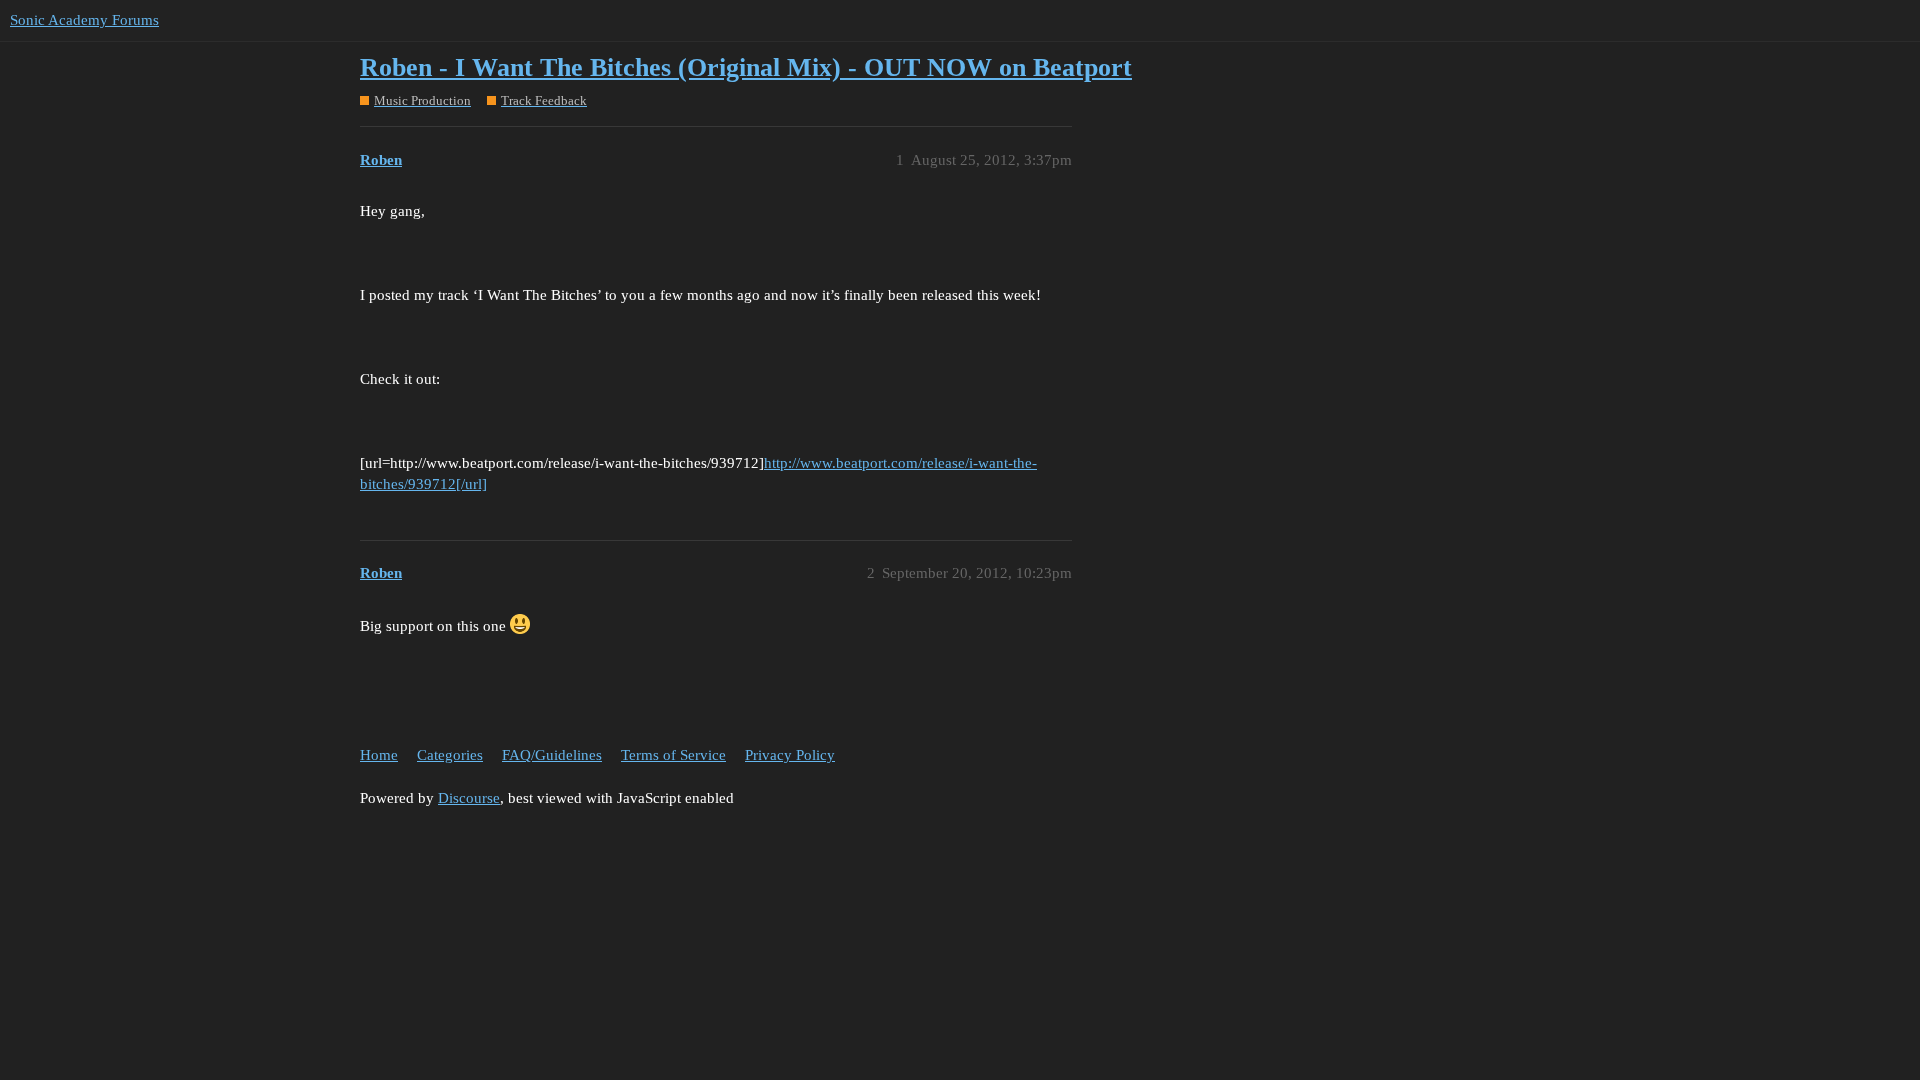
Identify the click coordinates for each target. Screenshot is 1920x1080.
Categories (450, 755)
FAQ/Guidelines (552, 755)
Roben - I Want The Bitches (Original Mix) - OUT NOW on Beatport (746, 67)
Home (379, 755)
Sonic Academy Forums (84, 20)
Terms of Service (673, 755)
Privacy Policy (790, 755)
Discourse (469, 798)
